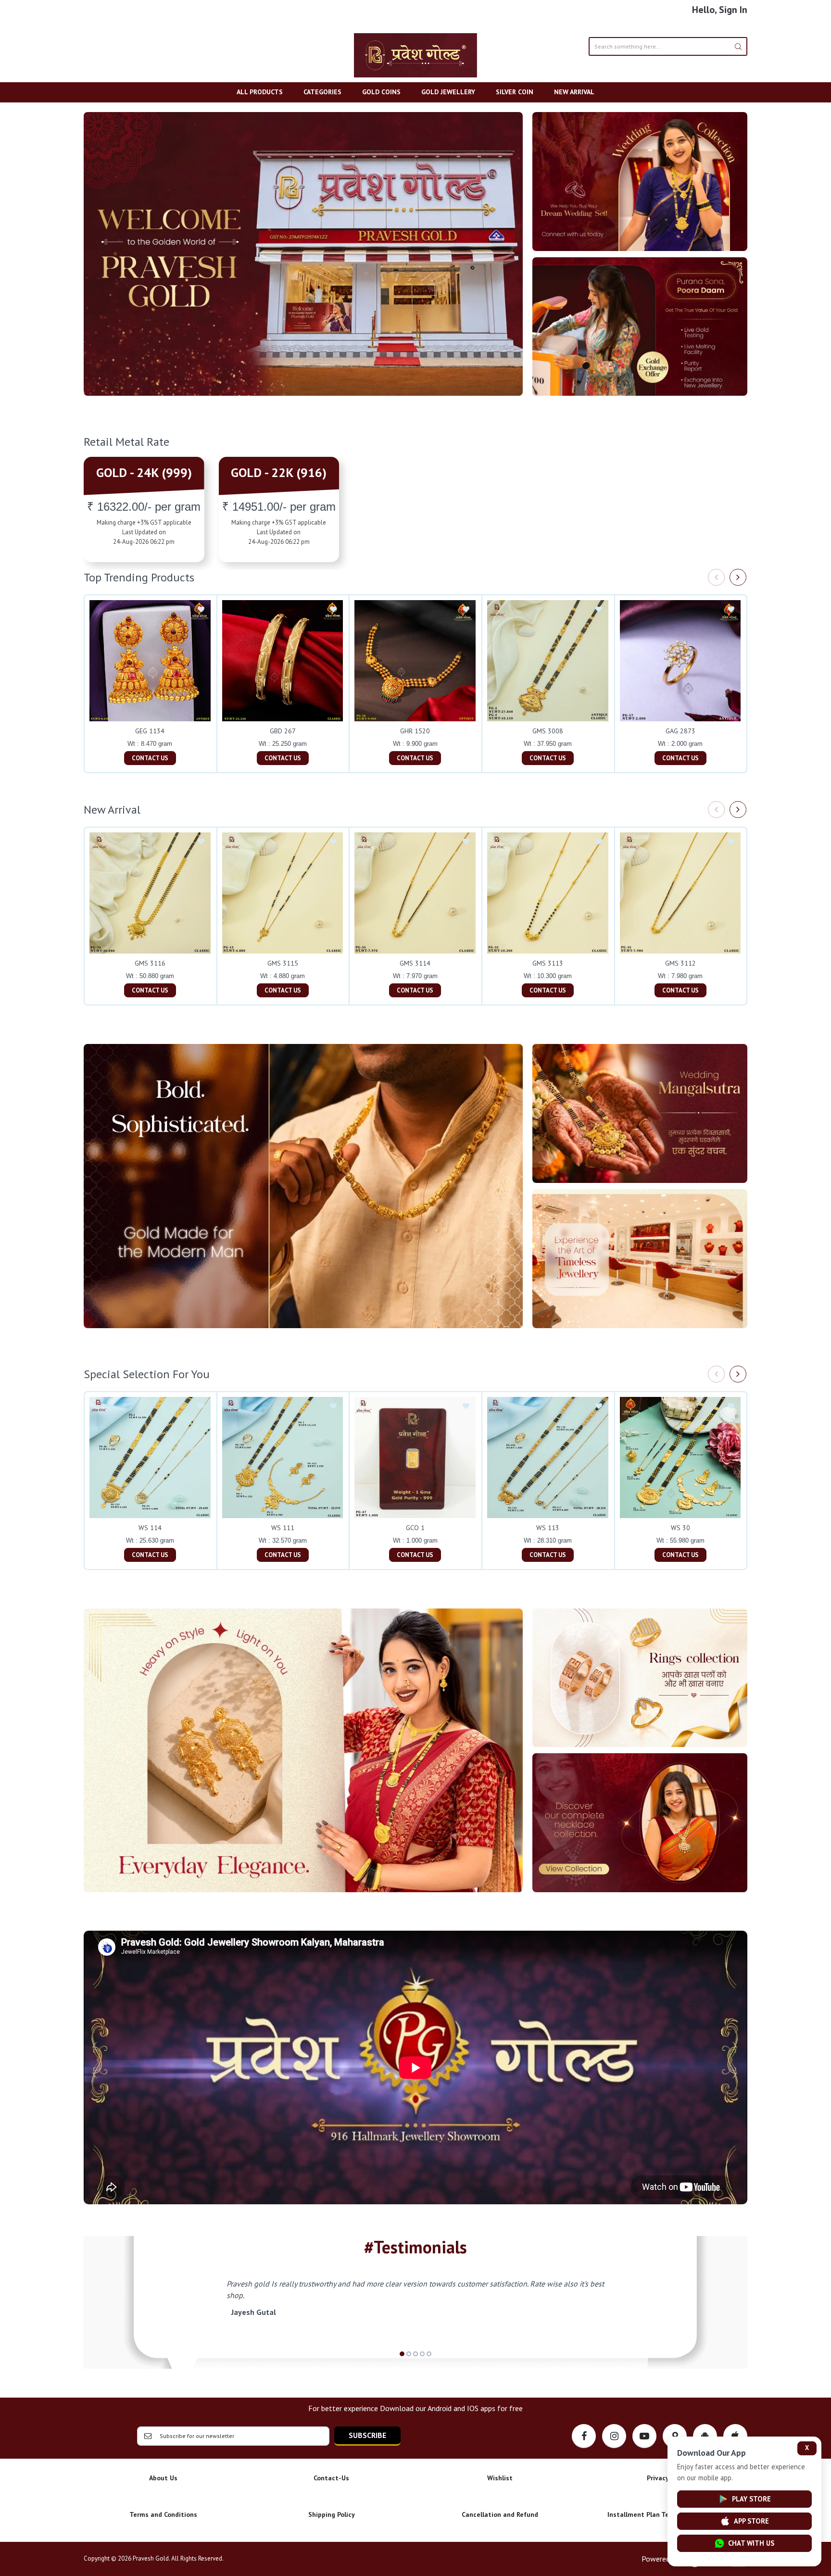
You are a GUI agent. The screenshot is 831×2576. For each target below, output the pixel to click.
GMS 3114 (415, 963)
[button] (402, 2354)
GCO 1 (415, 1528)
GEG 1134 (150, 731)
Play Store (751, 2499)
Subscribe (367, 2435)
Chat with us (751, 2543)
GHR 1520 (415, 731)
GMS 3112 (680, 963)
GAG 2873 (680, 731)
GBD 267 (283, 731)
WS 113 (548, 1528)
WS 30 (680, 1528)
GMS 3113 (548, 963)
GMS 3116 (150, 963)
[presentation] (716, 577)
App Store (751, 2521)
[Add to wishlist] (201, 610)
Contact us (150, 758)
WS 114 (150, 1528)
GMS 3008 (548, 731)
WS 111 (283, 1528)
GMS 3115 (283, 963)
